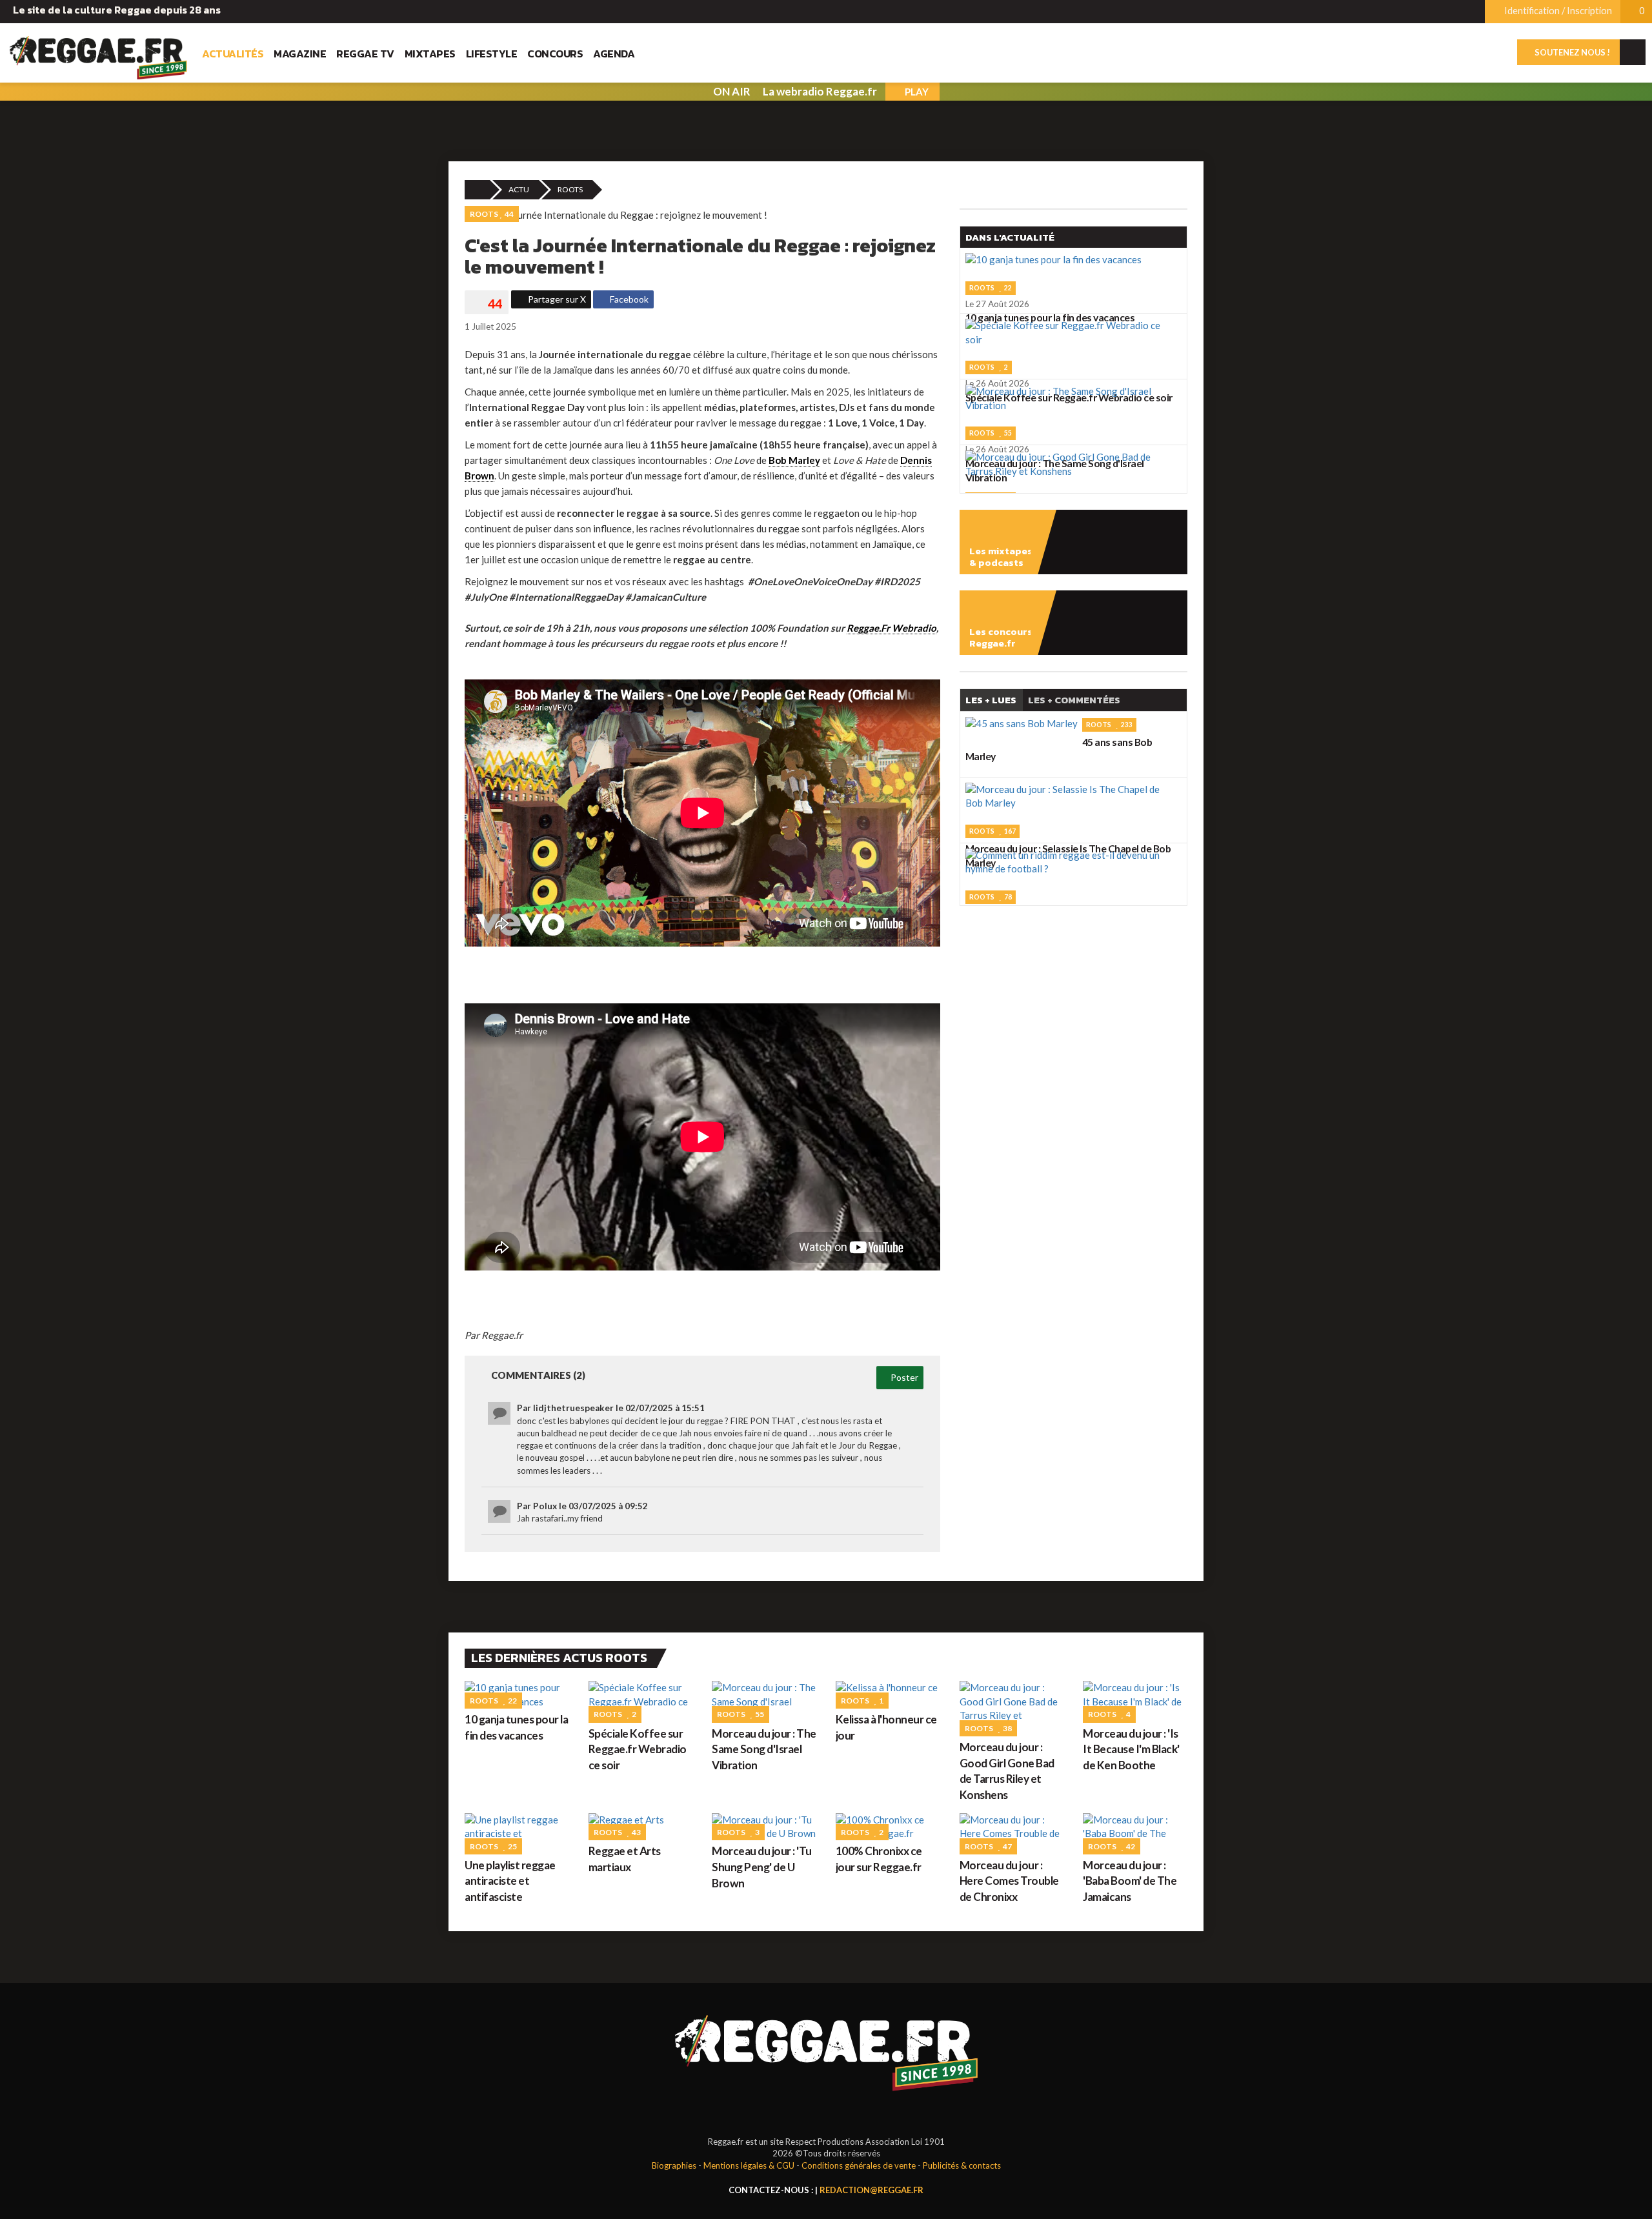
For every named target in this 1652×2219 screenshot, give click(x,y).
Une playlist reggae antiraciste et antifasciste (510, 1881)
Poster (903, 1377)
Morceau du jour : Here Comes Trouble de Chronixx (1009, 1881)
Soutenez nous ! (1572, 52)
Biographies (674, 2165)
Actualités (233, 54)
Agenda (614, 54)
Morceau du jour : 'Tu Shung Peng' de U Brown (762, 1867)
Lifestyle (492, 54)
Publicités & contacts (962, 2165)
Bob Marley (794, 460)
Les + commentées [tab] (1074, 700)
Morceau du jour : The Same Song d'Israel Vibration (764, 1749)
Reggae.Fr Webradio (891, 628)
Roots (570, 189)
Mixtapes (430, 54)
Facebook (628, 299)
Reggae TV (365, 54)
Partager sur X (556, 299)
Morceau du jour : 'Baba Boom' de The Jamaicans (1130, 1881)
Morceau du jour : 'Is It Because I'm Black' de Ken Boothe (1131, 1749)
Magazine (300, 54)
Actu (519, 189)
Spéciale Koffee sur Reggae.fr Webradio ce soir (638, 1749)
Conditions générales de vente (859, 2165)
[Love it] (487, 304)
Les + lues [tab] (991, 700)
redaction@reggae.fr (871, 2190)
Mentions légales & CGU (749, 2165)
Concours (555, 54)
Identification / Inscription (1557, 11)
